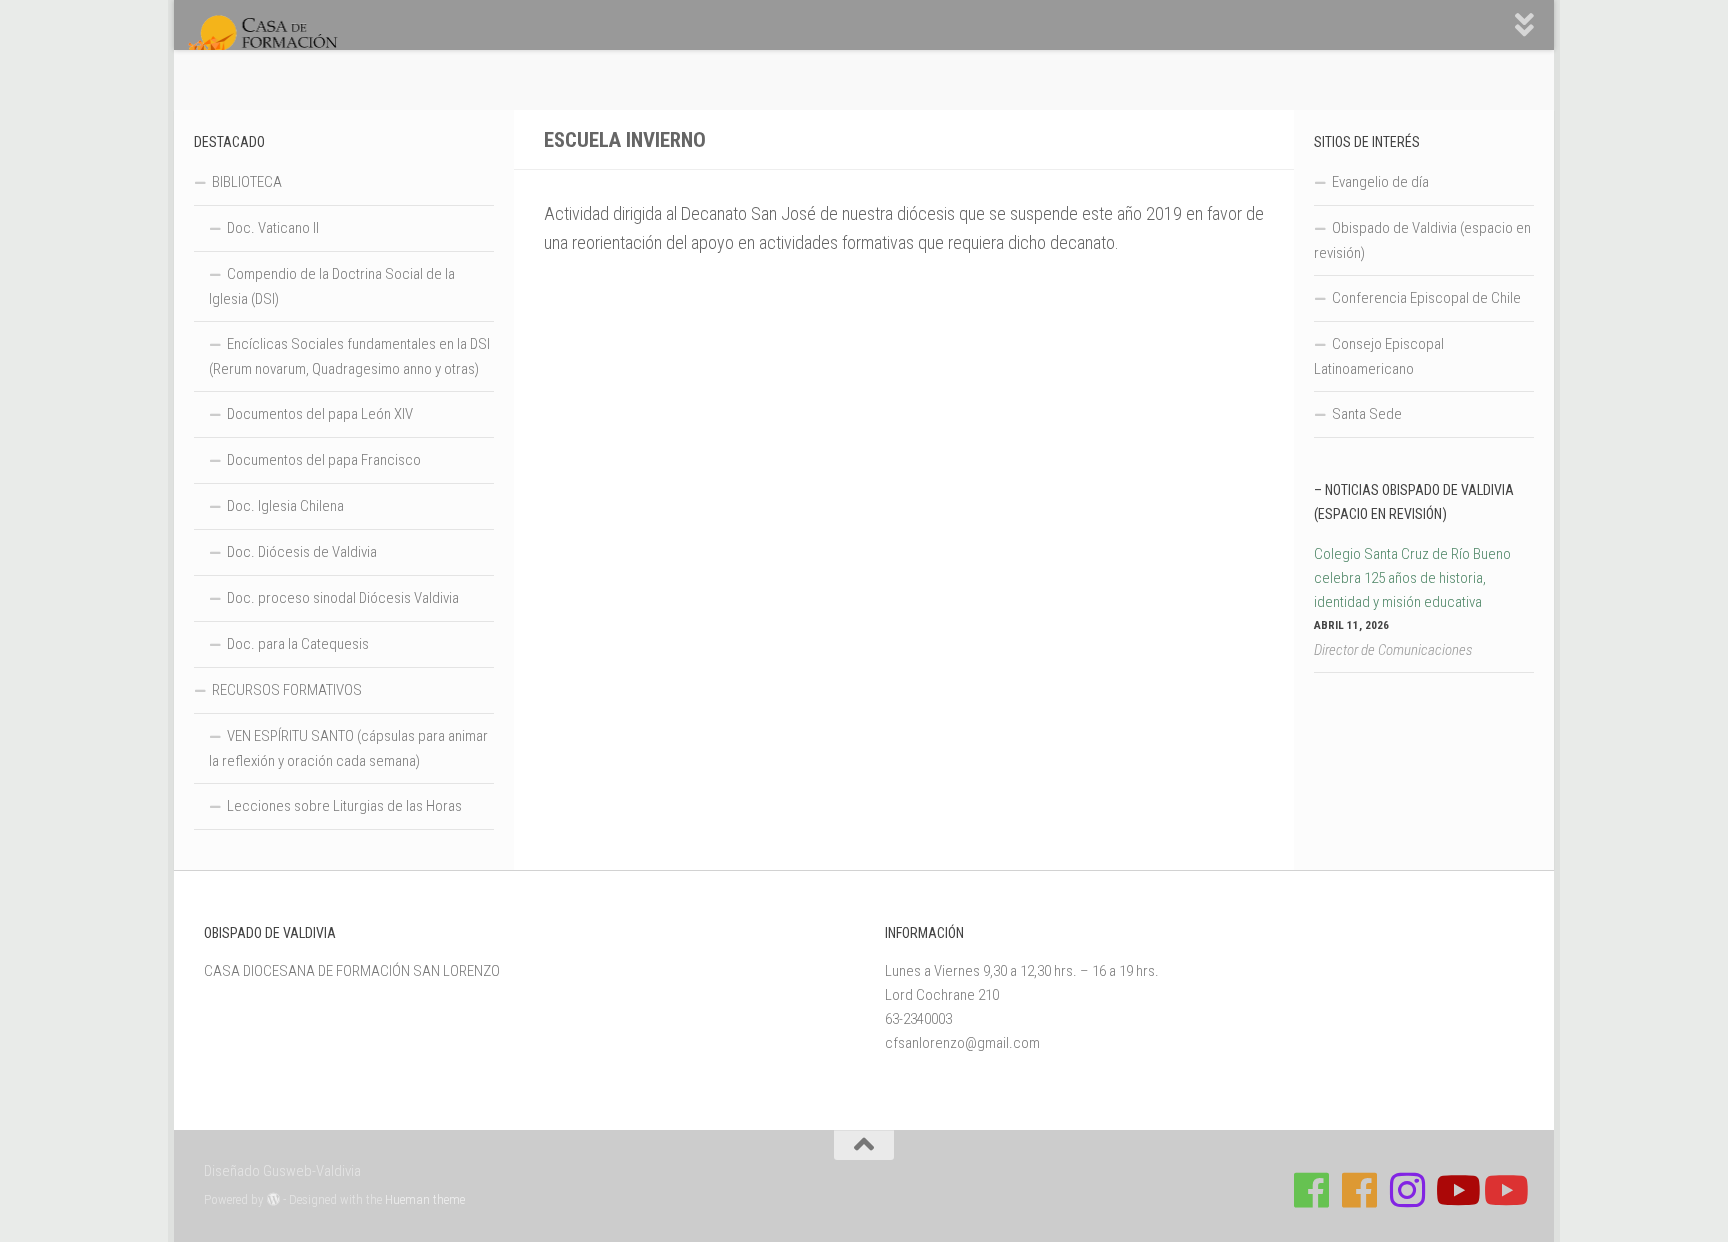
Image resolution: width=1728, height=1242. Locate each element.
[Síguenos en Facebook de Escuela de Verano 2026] (1360, 1190)
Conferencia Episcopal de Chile (1426, 298)
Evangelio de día (1380, 182)
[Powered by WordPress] (273, 1199)
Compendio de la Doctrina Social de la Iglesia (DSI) (332, 286)
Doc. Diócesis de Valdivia (302, 552)
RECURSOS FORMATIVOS (287, 690)
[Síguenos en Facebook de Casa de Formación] (1312, 1190)
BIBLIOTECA (247, 182)
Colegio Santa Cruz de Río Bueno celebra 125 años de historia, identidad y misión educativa (1412, 578)
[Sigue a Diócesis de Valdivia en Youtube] (1504, 1190)
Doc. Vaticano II (273, 228)
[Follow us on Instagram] (1408, 1190)
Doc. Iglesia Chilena (285, 506)
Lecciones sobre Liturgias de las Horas (344, 806)
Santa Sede (1367, 414)
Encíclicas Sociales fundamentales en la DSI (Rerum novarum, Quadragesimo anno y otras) (349, 356)
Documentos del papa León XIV (320, 414)
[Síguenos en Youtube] (1456, 1190)
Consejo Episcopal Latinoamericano (1379, 356)
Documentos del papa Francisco (324, 460)
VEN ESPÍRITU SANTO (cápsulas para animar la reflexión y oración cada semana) (348, 748)
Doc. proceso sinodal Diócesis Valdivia (343, 598)
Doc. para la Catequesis (298, 644)
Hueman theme (425, 1199)
